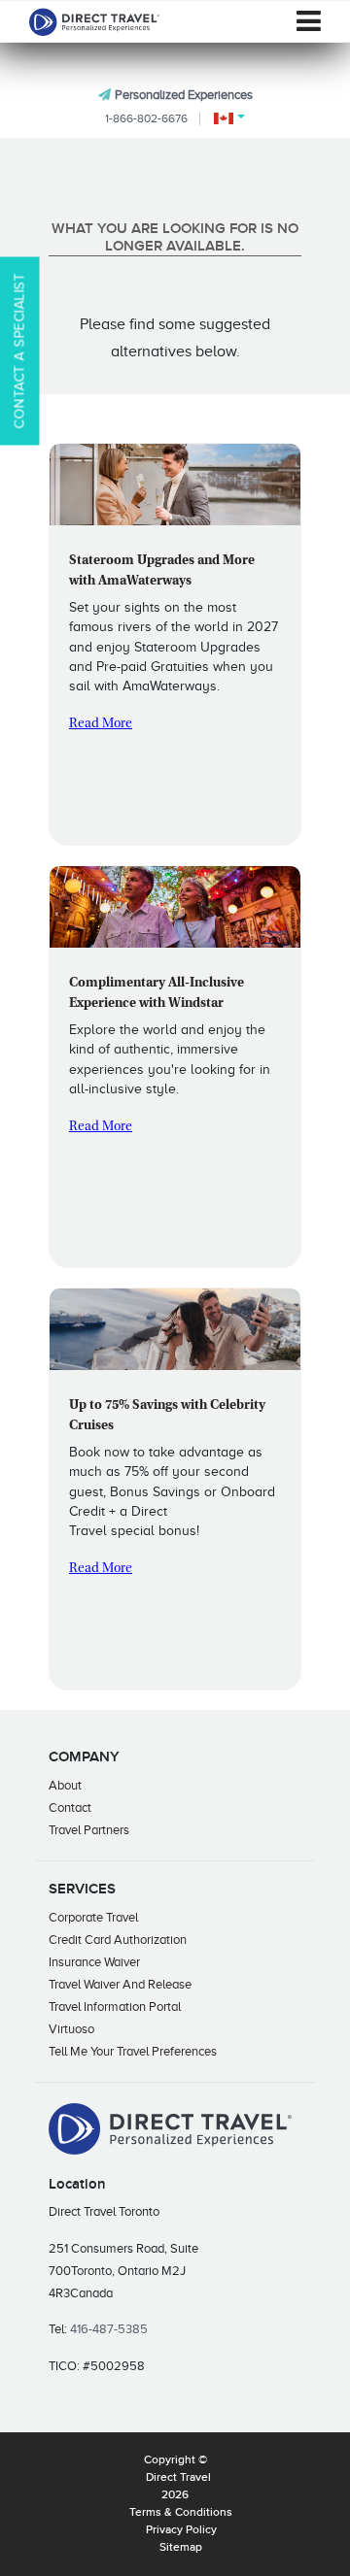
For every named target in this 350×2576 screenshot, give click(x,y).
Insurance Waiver (94, 1962)
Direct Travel (178, 2478)
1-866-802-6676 (146, 118)
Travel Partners (89, 1830)
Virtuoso (71, 2029)
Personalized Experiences (184, 95)
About (65, 1785)
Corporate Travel (93, 1917)
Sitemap (181, 2548)
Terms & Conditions (181, 2513)
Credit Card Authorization (118, 1940)
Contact (70, 1807)
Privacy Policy (181, 2530)
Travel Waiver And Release (120, 1984)
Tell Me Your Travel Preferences (133, 2051)
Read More (101, 724)
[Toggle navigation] (309, 21)
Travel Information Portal (115, 2007)
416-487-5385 (109, 2329)
